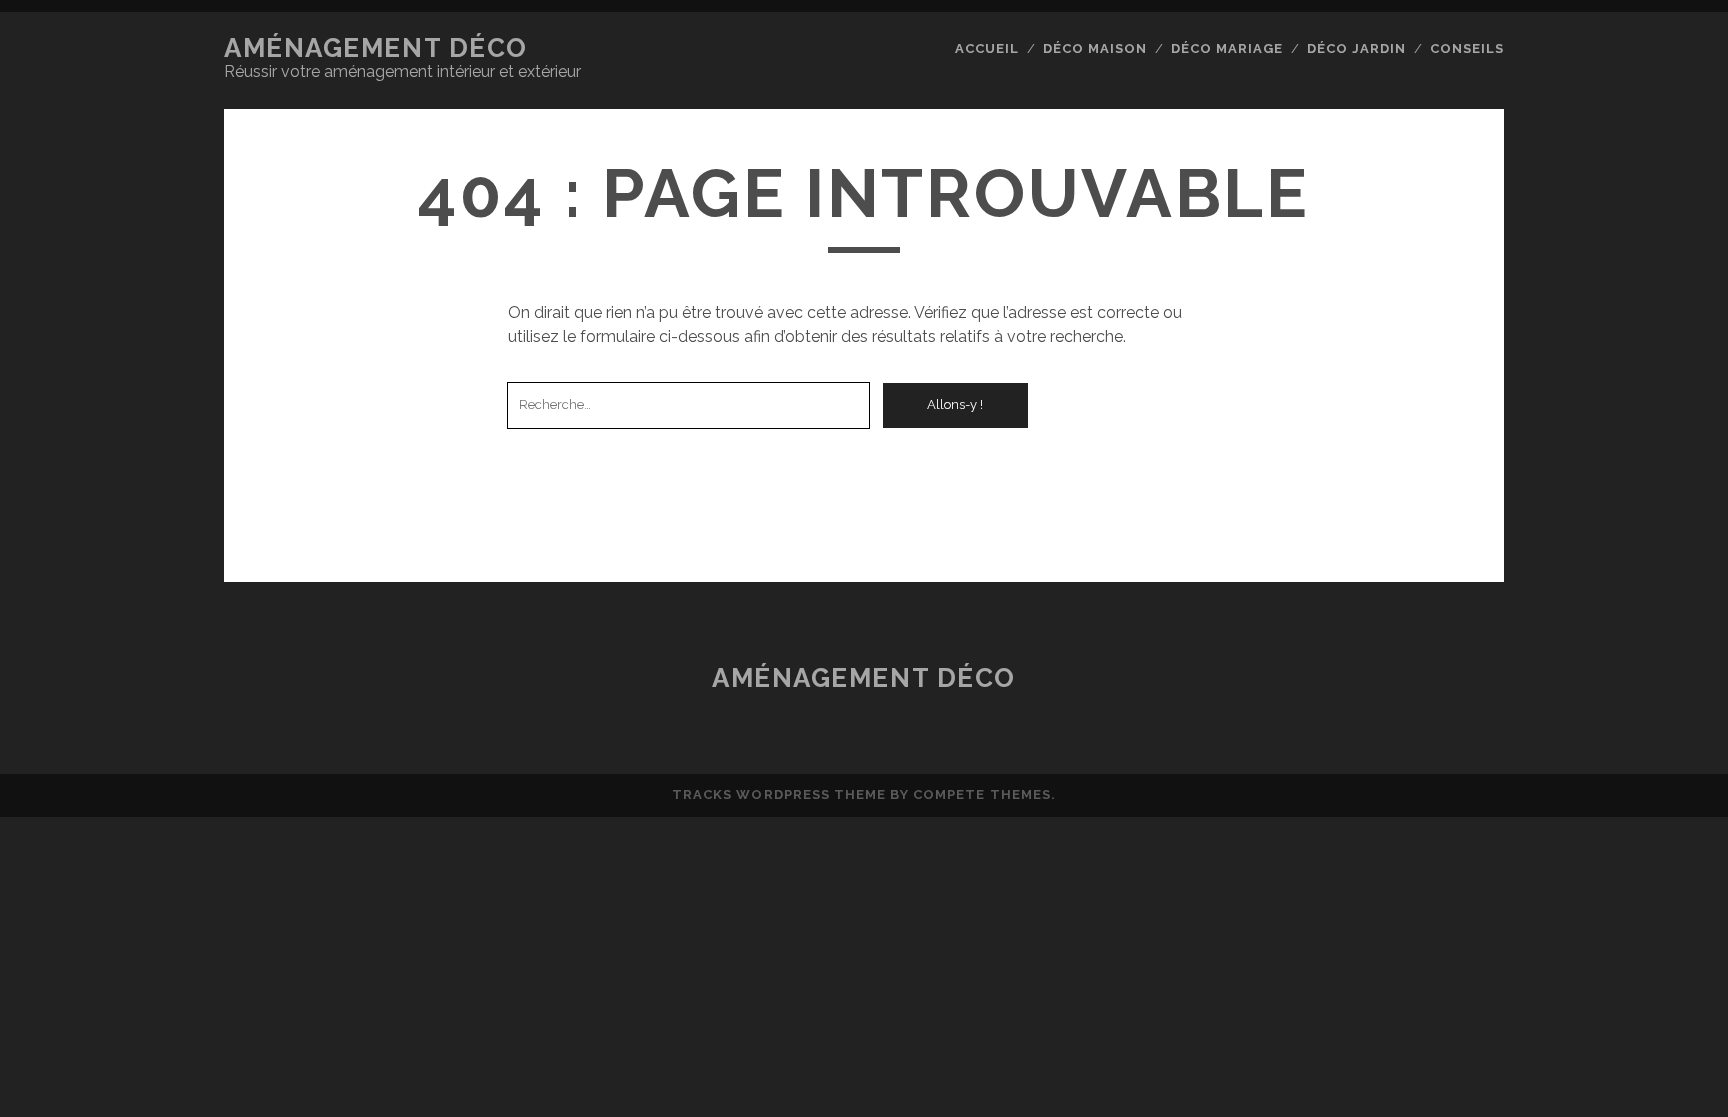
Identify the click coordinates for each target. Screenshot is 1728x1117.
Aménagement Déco (376, 48)
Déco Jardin (1356, 48)
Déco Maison (1095, 48)
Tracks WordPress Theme (779, 794)
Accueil (987, 48)
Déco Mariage (1227, 48)
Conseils (1467, 48)
